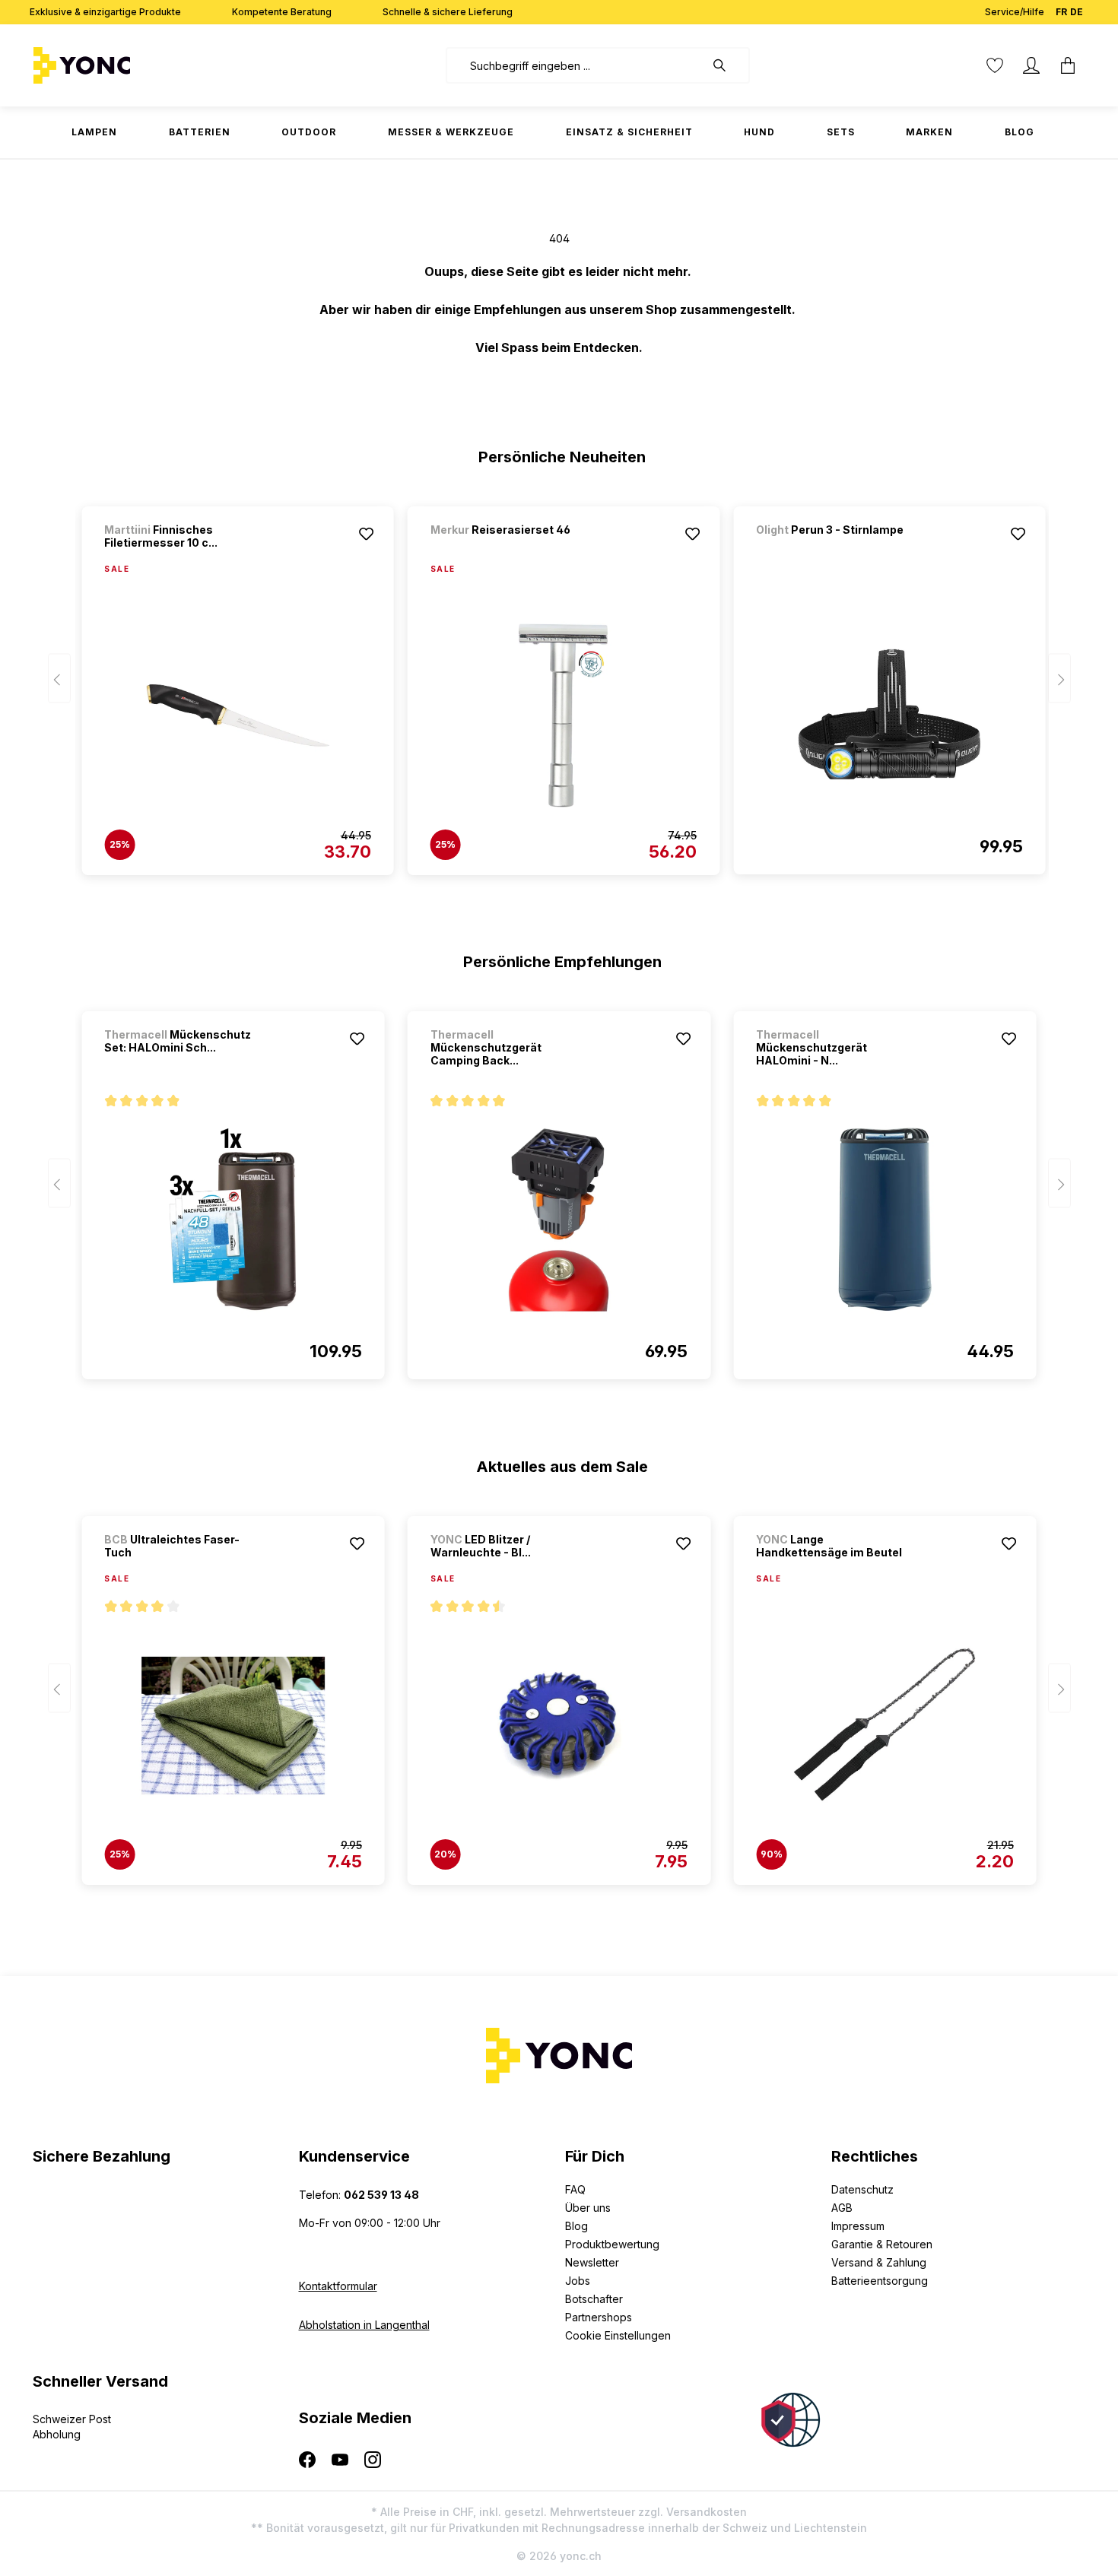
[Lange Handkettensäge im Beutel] (885, 1725)
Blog (576, 2226)
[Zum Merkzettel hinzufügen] (367, 534)
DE (1077, 12)
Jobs (578, 2281)
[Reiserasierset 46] (510, 550)
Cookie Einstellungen (618, 2335)
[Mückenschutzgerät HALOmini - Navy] (885, 1220)
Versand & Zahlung (879, 2262)
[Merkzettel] (995, 65)
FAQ (575, 2189)
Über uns (588, 2208)
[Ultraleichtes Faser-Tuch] (233, 1725)
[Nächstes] (1059, 679)
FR (1061, 12)
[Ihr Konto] (1031, 65)
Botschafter (594, 2299)
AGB (842, 2208)
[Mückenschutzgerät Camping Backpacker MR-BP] (559, 1220)
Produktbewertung (612, 2244)
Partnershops (599, 2317)
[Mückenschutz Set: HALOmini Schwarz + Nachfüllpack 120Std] (233, 1220)
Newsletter (592, 2262)
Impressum (858, 2226)
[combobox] (575, 65)
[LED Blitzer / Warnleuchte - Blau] (559, 1725)
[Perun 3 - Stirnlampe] (836, 550)
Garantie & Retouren (882, 2244)
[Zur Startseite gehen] (129, 65)
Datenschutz (862, 2189)
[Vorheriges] (59, 679)
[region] (559, 684)
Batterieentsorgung (880, 2281)
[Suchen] (727, 65)
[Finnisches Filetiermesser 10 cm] (237, 715)
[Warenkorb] (1068, 65)
